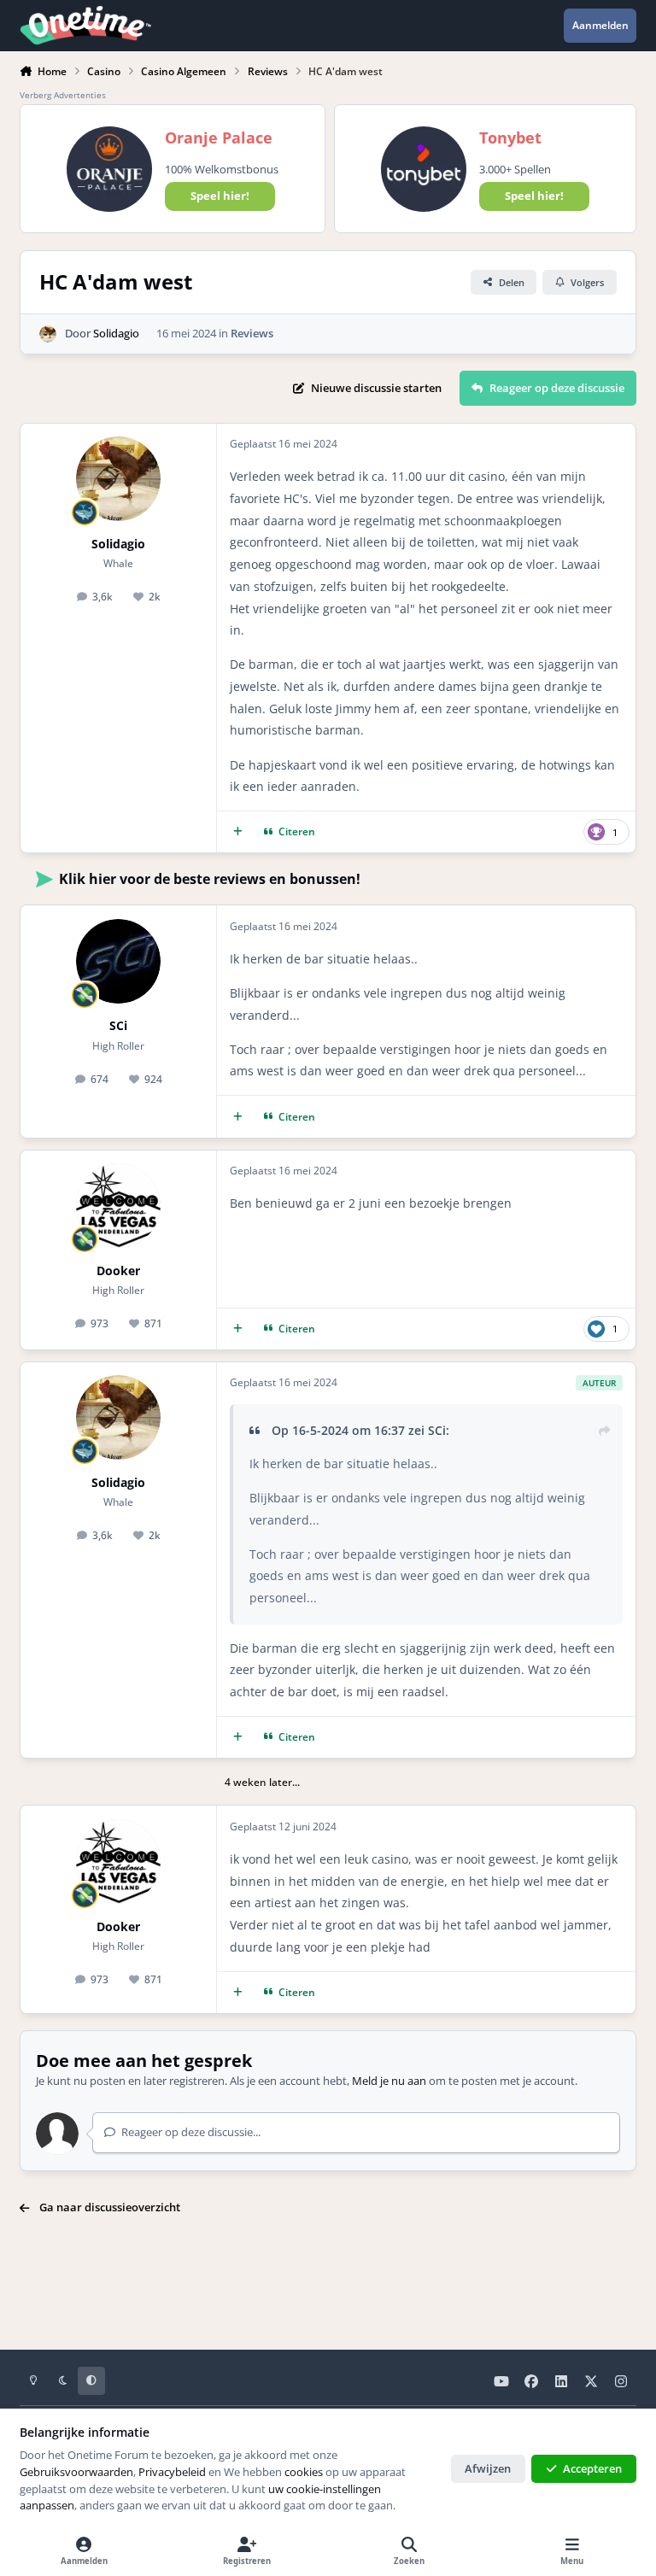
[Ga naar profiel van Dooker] (118, 1206)
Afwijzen (488, 2468)
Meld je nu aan (389, 2081)
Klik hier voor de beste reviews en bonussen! (210, 879)
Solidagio (116, 333)
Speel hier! (220, 196)
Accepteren (592, 2468)
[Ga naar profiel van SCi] (118, 961)
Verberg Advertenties (63, 95)
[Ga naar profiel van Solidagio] (48, 334)
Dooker (118, 1270)
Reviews (252, 333)
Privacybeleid (172, 2472)
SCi (118, 1025)
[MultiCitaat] (238, 832)
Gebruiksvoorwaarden (76, 2472)
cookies (304, 2472)
